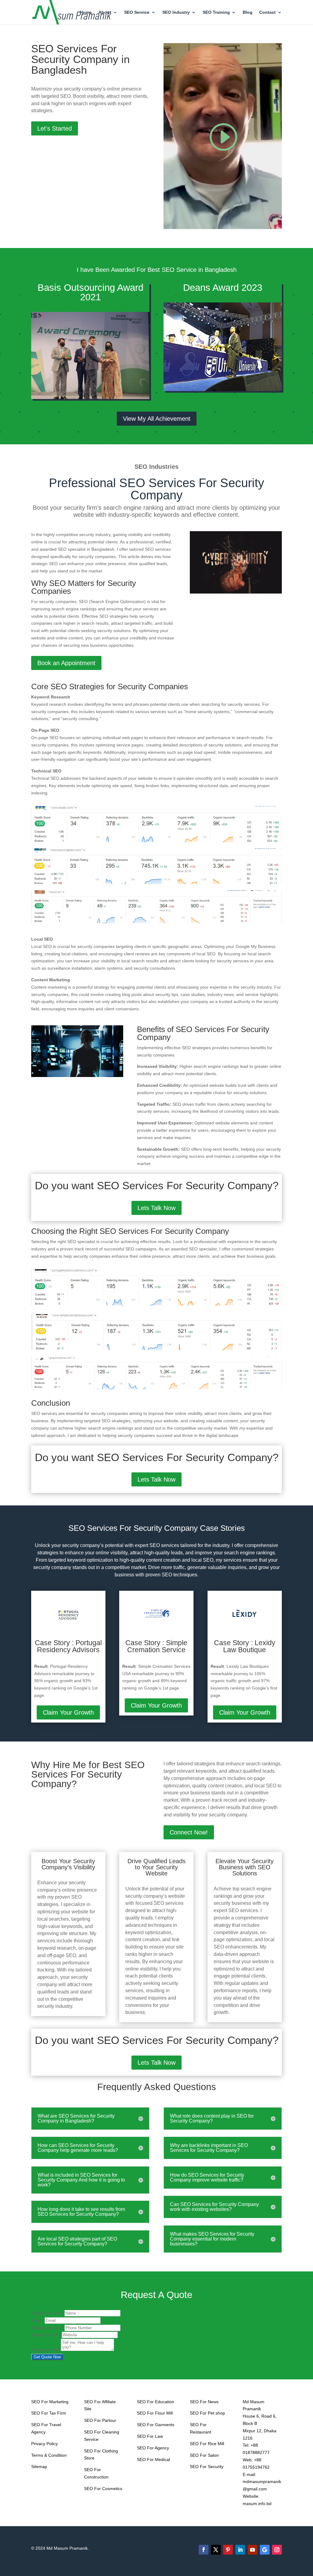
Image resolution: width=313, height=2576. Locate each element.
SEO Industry (176, 12)
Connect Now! (189, 1832)
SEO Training (216, 12)
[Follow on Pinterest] (228, 2550)
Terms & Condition (49, 2455)
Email (38, 2320)
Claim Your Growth (68, 1712)
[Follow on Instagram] (277, 2550)
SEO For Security (207, 2467)
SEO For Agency (153, 2448)
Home (86, 12)
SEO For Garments (156, 2425)
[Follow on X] (216, 2550)
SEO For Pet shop (207, 2413)
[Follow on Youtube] (252, 2550)
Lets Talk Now (156, 1208)
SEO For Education (156, 2402)
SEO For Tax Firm (49, 2413)
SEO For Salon (204, 2455)
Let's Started (55, 128)
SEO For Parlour (100, 2420)
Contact (267, 12)
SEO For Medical (153, 2459)
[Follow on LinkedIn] (240, 2550)
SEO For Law (150, 2436)
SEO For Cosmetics (103, 2489)
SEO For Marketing (50, 2402)
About (105, 12)
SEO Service (137, 12)
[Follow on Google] (265, 2550)
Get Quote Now (47, 2357)
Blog (248, 12)
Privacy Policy (44, 2444)
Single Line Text (48, 2313)
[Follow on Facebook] (204, 2550)
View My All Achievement (157, 419)
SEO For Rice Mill (207, 2444)
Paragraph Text (46, 2349)
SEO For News (204, 2402)
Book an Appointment (66, 663)
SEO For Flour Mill (155, 2413)
